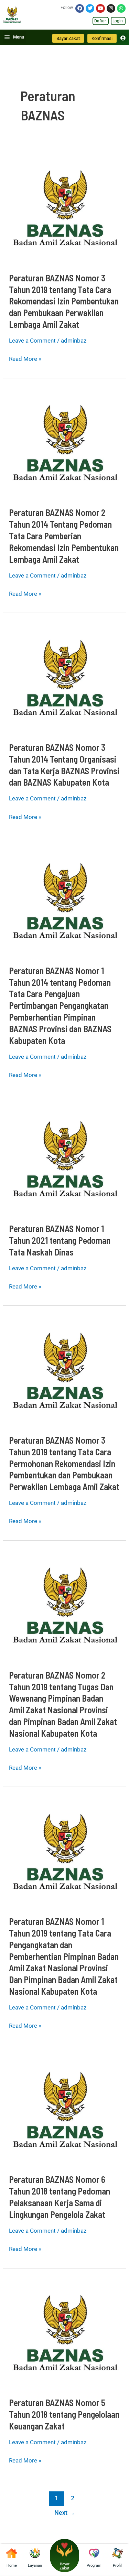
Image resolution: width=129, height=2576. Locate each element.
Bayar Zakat (64, 2566)
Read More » (25, 358)
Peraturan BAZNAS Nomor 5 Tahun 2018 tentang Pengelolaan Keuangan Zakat (64, 2414)
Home (12, 2566)
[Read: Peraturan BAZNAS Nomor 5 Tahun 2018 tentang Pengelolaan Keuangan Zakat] (64, 2332)
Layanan (35, 2566)
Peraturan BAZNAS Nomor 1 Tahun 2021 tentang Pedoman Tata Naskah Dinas (60, 1240)
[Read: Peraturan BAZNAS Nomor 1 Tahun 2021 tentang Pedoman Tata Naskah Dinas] (64, 1158)
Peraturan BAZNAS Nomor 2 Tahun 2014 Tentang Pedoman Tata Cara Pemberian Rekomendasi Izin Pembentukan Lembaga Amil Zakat (64, 536)
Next (65, 2513)
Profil (117, 2566)
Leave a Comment (32, 341)
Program (94, 2566)
